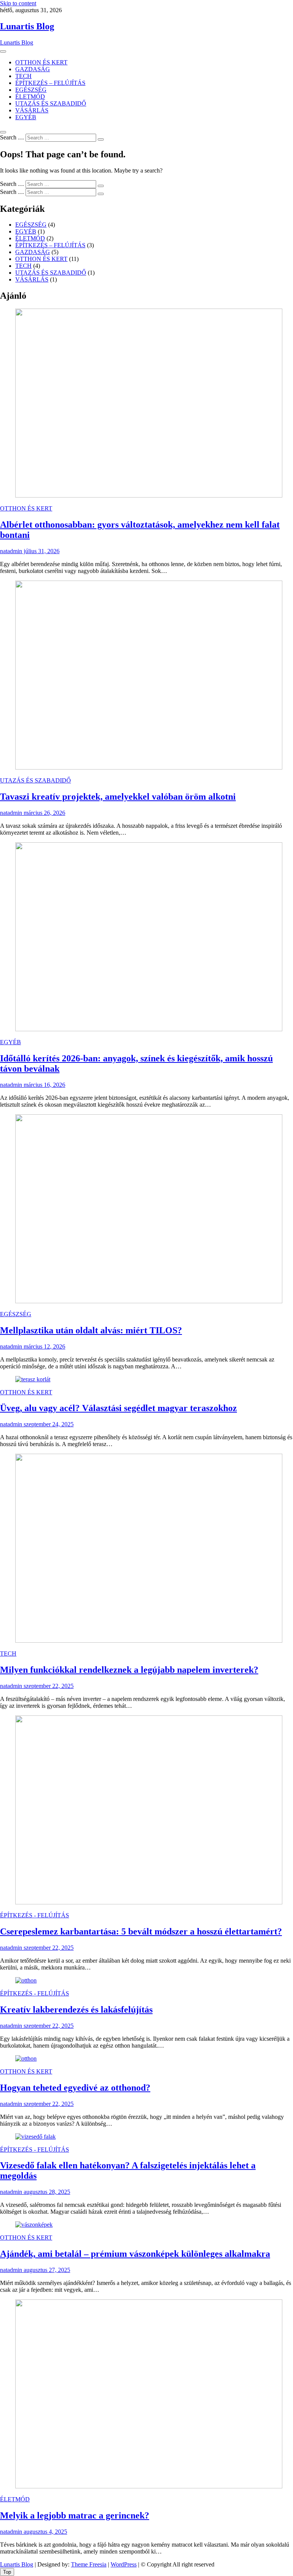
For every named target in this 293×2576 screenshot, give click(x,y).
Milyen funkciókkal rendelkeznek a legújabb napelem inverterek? (129, 1670)
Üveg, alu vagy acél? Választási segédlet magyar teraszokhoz (118, 1408)
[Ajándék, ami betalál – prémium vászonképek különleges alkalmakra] (34, 2225)
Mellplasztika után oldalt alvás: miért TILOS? (91, 1330)
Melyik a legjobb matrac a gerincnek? (75, 2515)
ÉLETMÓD (30, 97)
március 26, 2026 (44, 813)
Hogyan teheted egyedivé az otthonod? (75, 2088)
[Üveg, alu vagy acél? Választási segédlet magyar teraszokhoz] (33, 1379)
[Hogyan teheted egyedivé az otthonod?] (26, 2058)
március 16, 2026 (44, 1085)
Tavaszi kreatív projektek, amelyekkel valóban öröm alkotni (118, 797)
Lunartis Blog (27, 26)
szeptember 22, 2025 (48, 1686)
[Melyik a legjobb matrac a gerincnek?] (149, 2486)
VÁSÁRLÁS (32, 110)
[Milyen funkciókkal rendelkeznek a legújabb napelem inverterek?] (149, 1641)
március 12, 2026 (44, 1346)
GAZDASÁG (33, 69)
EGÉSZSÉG (31, 90)
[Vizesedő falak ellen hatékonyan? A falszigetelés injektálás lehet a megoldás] (35, 2137)
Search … (12, 137)
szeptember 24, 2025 (48, 1424)
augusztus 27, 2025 (46, 2270)
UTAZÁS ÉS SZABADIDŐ (51, 103)
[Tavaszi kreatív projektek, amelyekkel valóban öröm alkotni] (149, 767)
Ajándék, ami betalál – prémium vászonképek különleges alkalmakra (135, 2254)
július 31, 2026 (41, 551)
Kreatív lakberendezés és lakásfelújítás (76, 2010)
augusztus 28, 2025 (46, 2192)
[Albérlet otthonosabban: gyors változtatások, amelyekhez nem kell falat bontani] (149, 495)
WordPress (124, 2564)
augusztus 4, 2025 (45, 2532)
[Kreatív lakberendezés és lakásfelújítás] (26, 1980)
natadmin (11, 551)
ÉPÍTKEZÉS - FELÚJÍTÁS (35, 1915)
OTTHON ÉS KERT (41, 62)
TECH (23, 76)
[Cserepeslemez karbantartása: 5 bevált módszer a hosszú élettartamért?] (149, 1902)
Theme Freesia (89, 2564)
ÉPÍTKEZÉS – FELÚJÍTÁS (50, 83)
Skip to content (18, 3)
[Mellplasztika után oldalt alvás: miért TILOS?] (149, 1301)
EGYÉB (26, 117)
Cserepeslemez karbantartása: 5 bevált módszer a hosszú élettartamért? (141, 1931)
